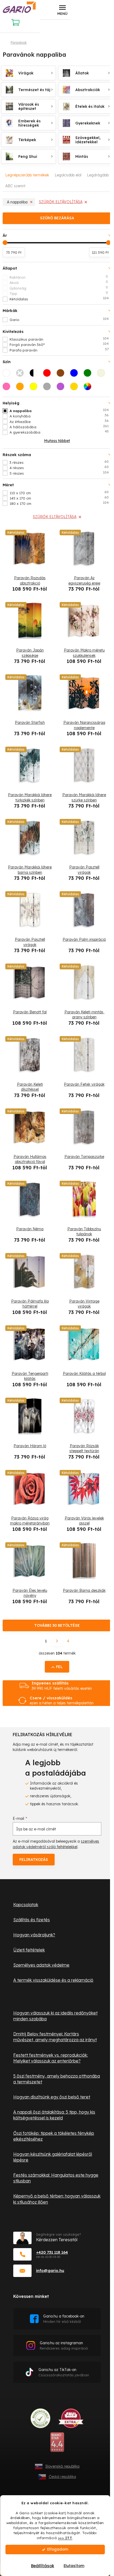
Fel (59, 1667)
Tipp (59, 293)
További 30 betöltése (57, 1625)
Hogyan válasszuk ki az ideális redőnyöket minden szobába (55, 2016)
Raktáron (59, 277)
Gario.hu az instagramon (64, 2345)
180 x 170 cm (59, 503)
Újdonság (59, 288)
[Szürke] (49, 388)
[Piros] (49, 375)
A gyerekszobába (59, 432)
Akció (59, 282)
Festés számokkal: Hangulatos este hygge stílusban (56, 2178)
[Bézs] (103, 375)
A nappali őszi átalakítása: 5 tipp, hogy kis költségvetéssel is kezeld (54, 2115)
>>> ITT (65, 2538)
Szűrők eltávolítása (61, 202)
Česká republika (62, 2477)
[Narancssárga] (21, 388)
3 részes (59, 462)
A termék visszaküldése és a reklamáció (53, 1980)
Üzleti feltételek (29, 1950)
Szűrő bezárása (57, 218)
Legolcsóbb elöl (68, 175)
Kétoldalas (59, 299)
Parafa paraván (59, 350)
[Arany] (76, 388)
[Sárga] (35, 388)
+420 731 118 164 (52, 2252)
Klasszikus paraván (59, 339)
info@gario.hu (50, 2270)
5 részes (59, 473)
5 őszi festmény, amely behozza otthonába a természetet (57, 2079)
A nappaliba (17, 202)
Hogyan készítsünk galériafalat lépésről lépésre (53, 2157)
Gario (59, 319)
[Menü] (62, 10)
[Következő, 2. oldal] (57, 1641)
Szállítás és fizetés (32, 1920)
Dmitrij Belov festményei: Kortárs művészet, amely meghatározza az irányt (55, 2037)
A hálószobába (59, 427)
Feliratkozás (34, 1860)
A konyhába (59, 416)
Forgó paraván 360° (59, 344)
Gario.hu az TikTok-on (64, 2372)
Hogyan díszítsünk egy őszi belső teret (52, 2097)
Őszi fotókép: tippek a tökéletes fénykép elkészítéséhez (54, 2136)
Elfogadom (58, 2549)
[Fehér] (8, 375)
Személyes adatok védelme (41, 1965)
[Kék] (76, 375)
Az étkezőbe (59, 421)
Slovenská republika (62, 2466)
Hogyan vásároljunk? (34, 1935)
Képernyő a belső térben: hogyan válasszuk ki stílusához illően (57, 2199)
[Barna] (62, 375)
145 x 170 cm (59, 498)
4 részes (59, 467)
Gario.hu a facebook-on (64, 2319)
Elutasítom (74, 2566)
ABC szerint (15, 186)
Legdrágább (98, 175)
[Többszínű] (89, 388)
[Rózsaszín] (8, 388)
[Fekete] (21, 375)
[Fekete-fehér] (35, 375)
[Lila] (62, 388)
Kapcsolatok (26, 1905)
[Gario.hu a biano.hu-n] (57, 2444)
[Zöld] (89, 375)
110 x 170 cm (59, 493)
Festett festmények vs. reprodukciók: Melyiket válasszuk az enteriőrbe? (51, 2058)
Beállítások (43, 2566)
